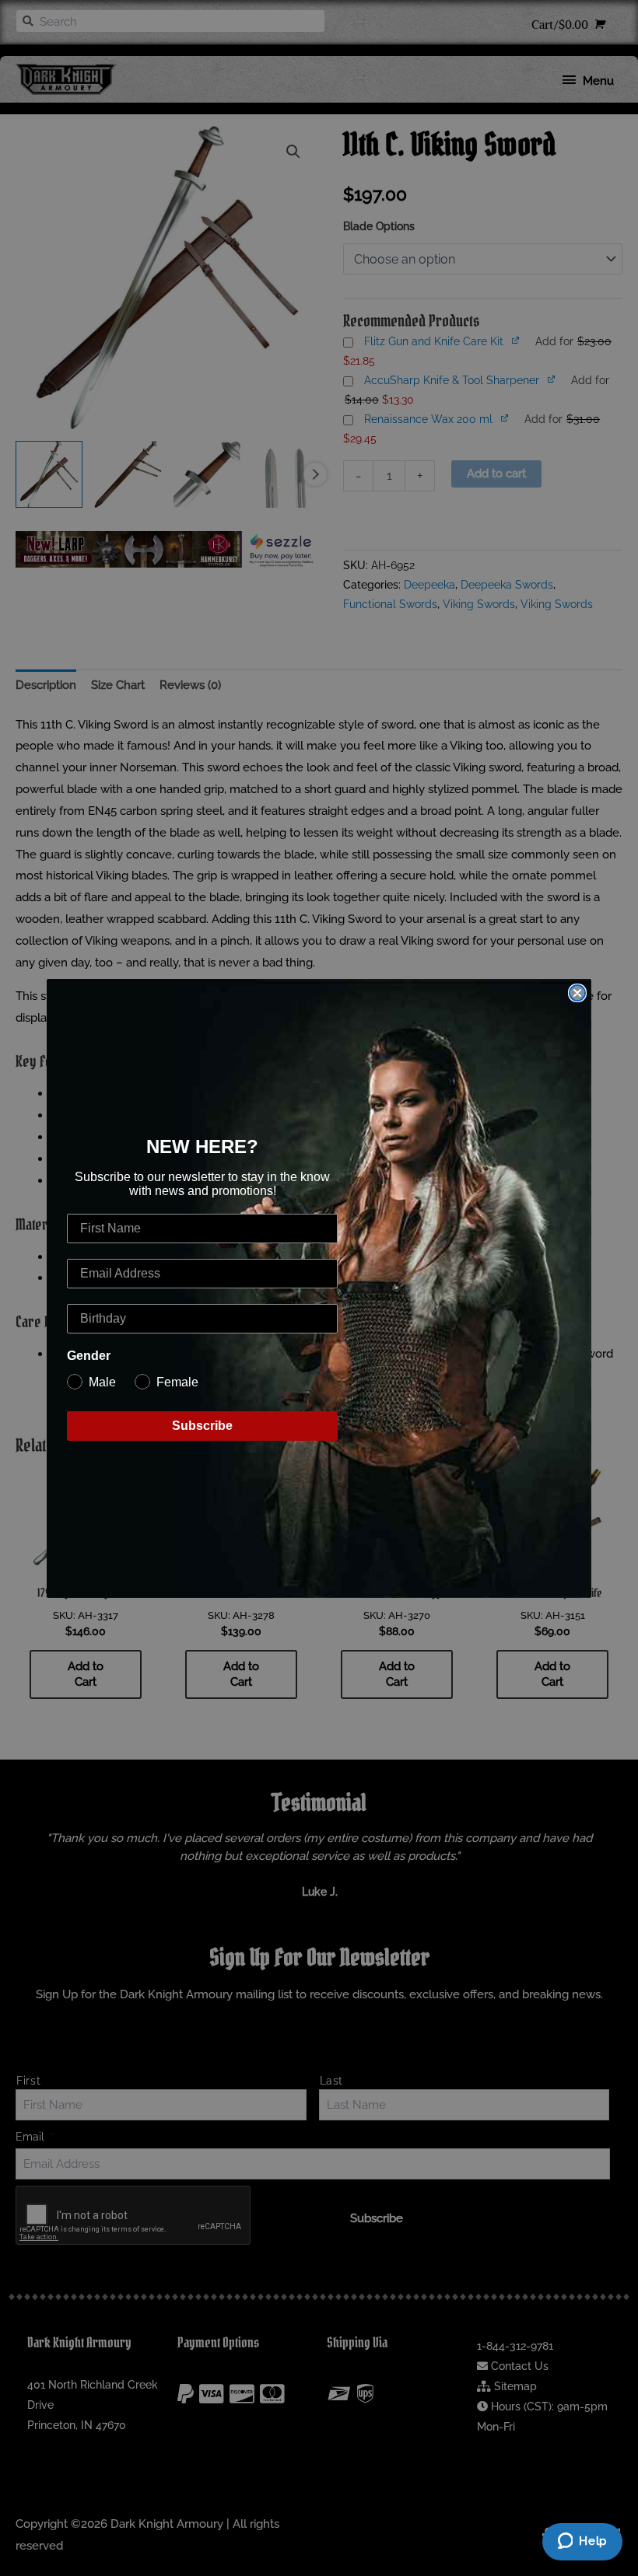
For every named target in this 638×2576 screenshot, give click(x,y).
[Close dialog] (577, 993)
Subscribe (202, 1426)
